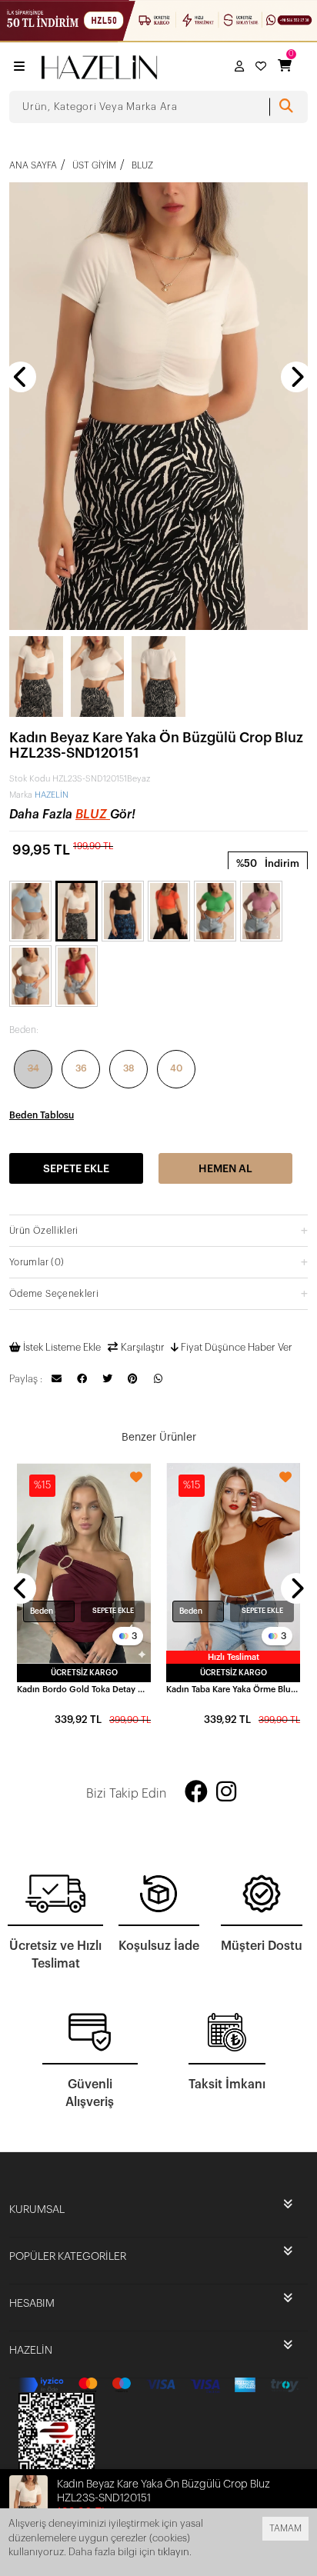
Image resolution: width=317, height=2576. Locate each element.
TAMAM (285, 2528)
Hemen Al (225, 1169)
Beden (42, 1611)
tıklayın (174, 2552)
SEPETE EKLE (113, 1611)
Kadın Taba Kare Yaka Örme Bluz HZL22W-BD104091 (233, 1690)
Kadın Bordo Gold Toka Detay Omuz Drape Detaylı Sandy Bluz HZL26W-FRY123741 (84, 1690)
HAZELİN (52, 795)
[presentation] (21, 377)
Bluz (93, 815)
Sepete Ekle (76, 1169)
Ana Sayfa (33, 165)
